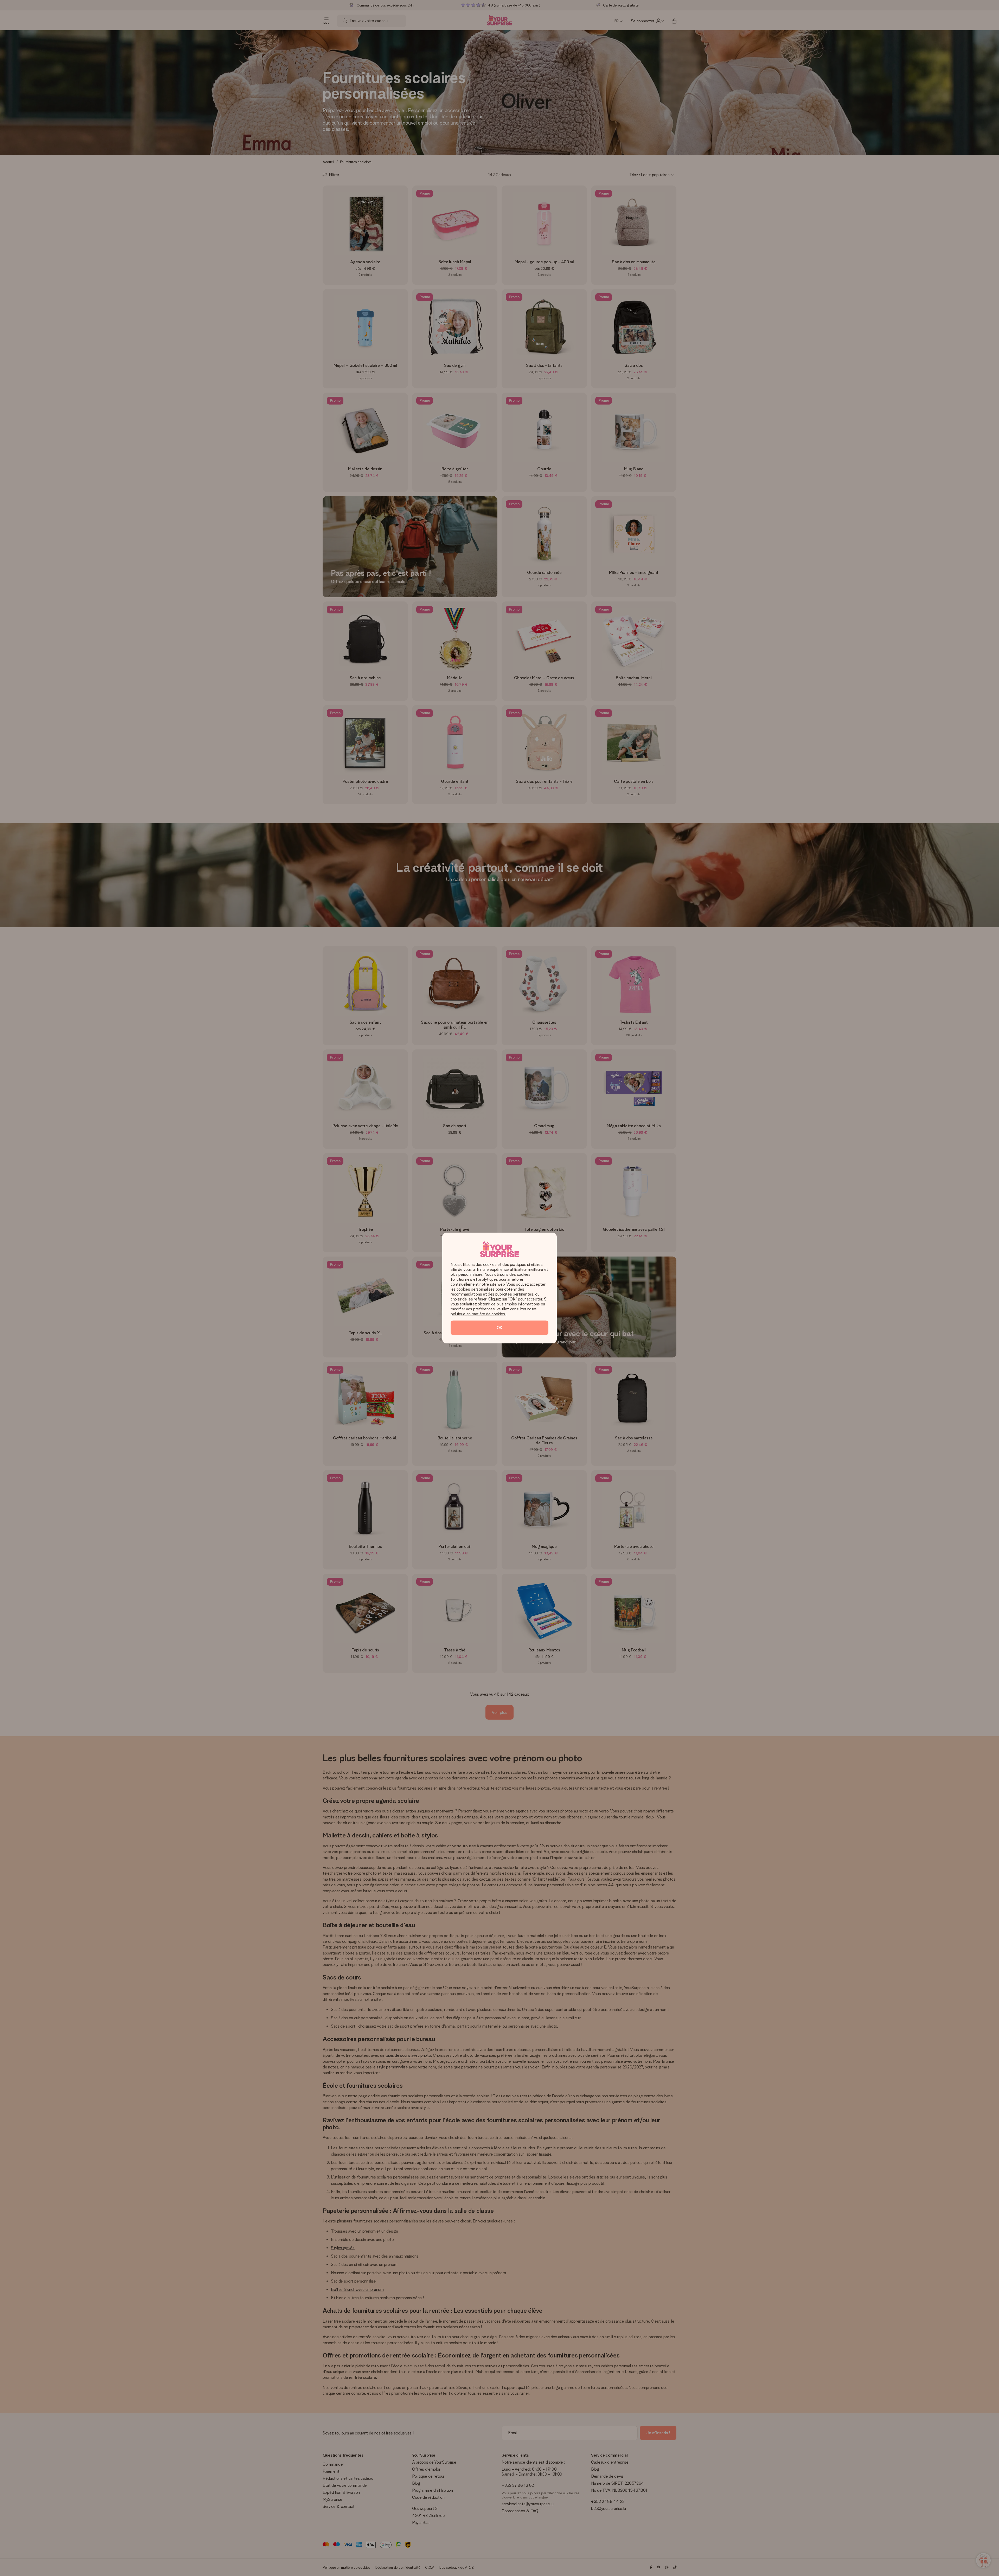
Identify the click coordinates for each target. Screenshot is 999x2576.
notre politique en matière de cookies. (494, 1311)
